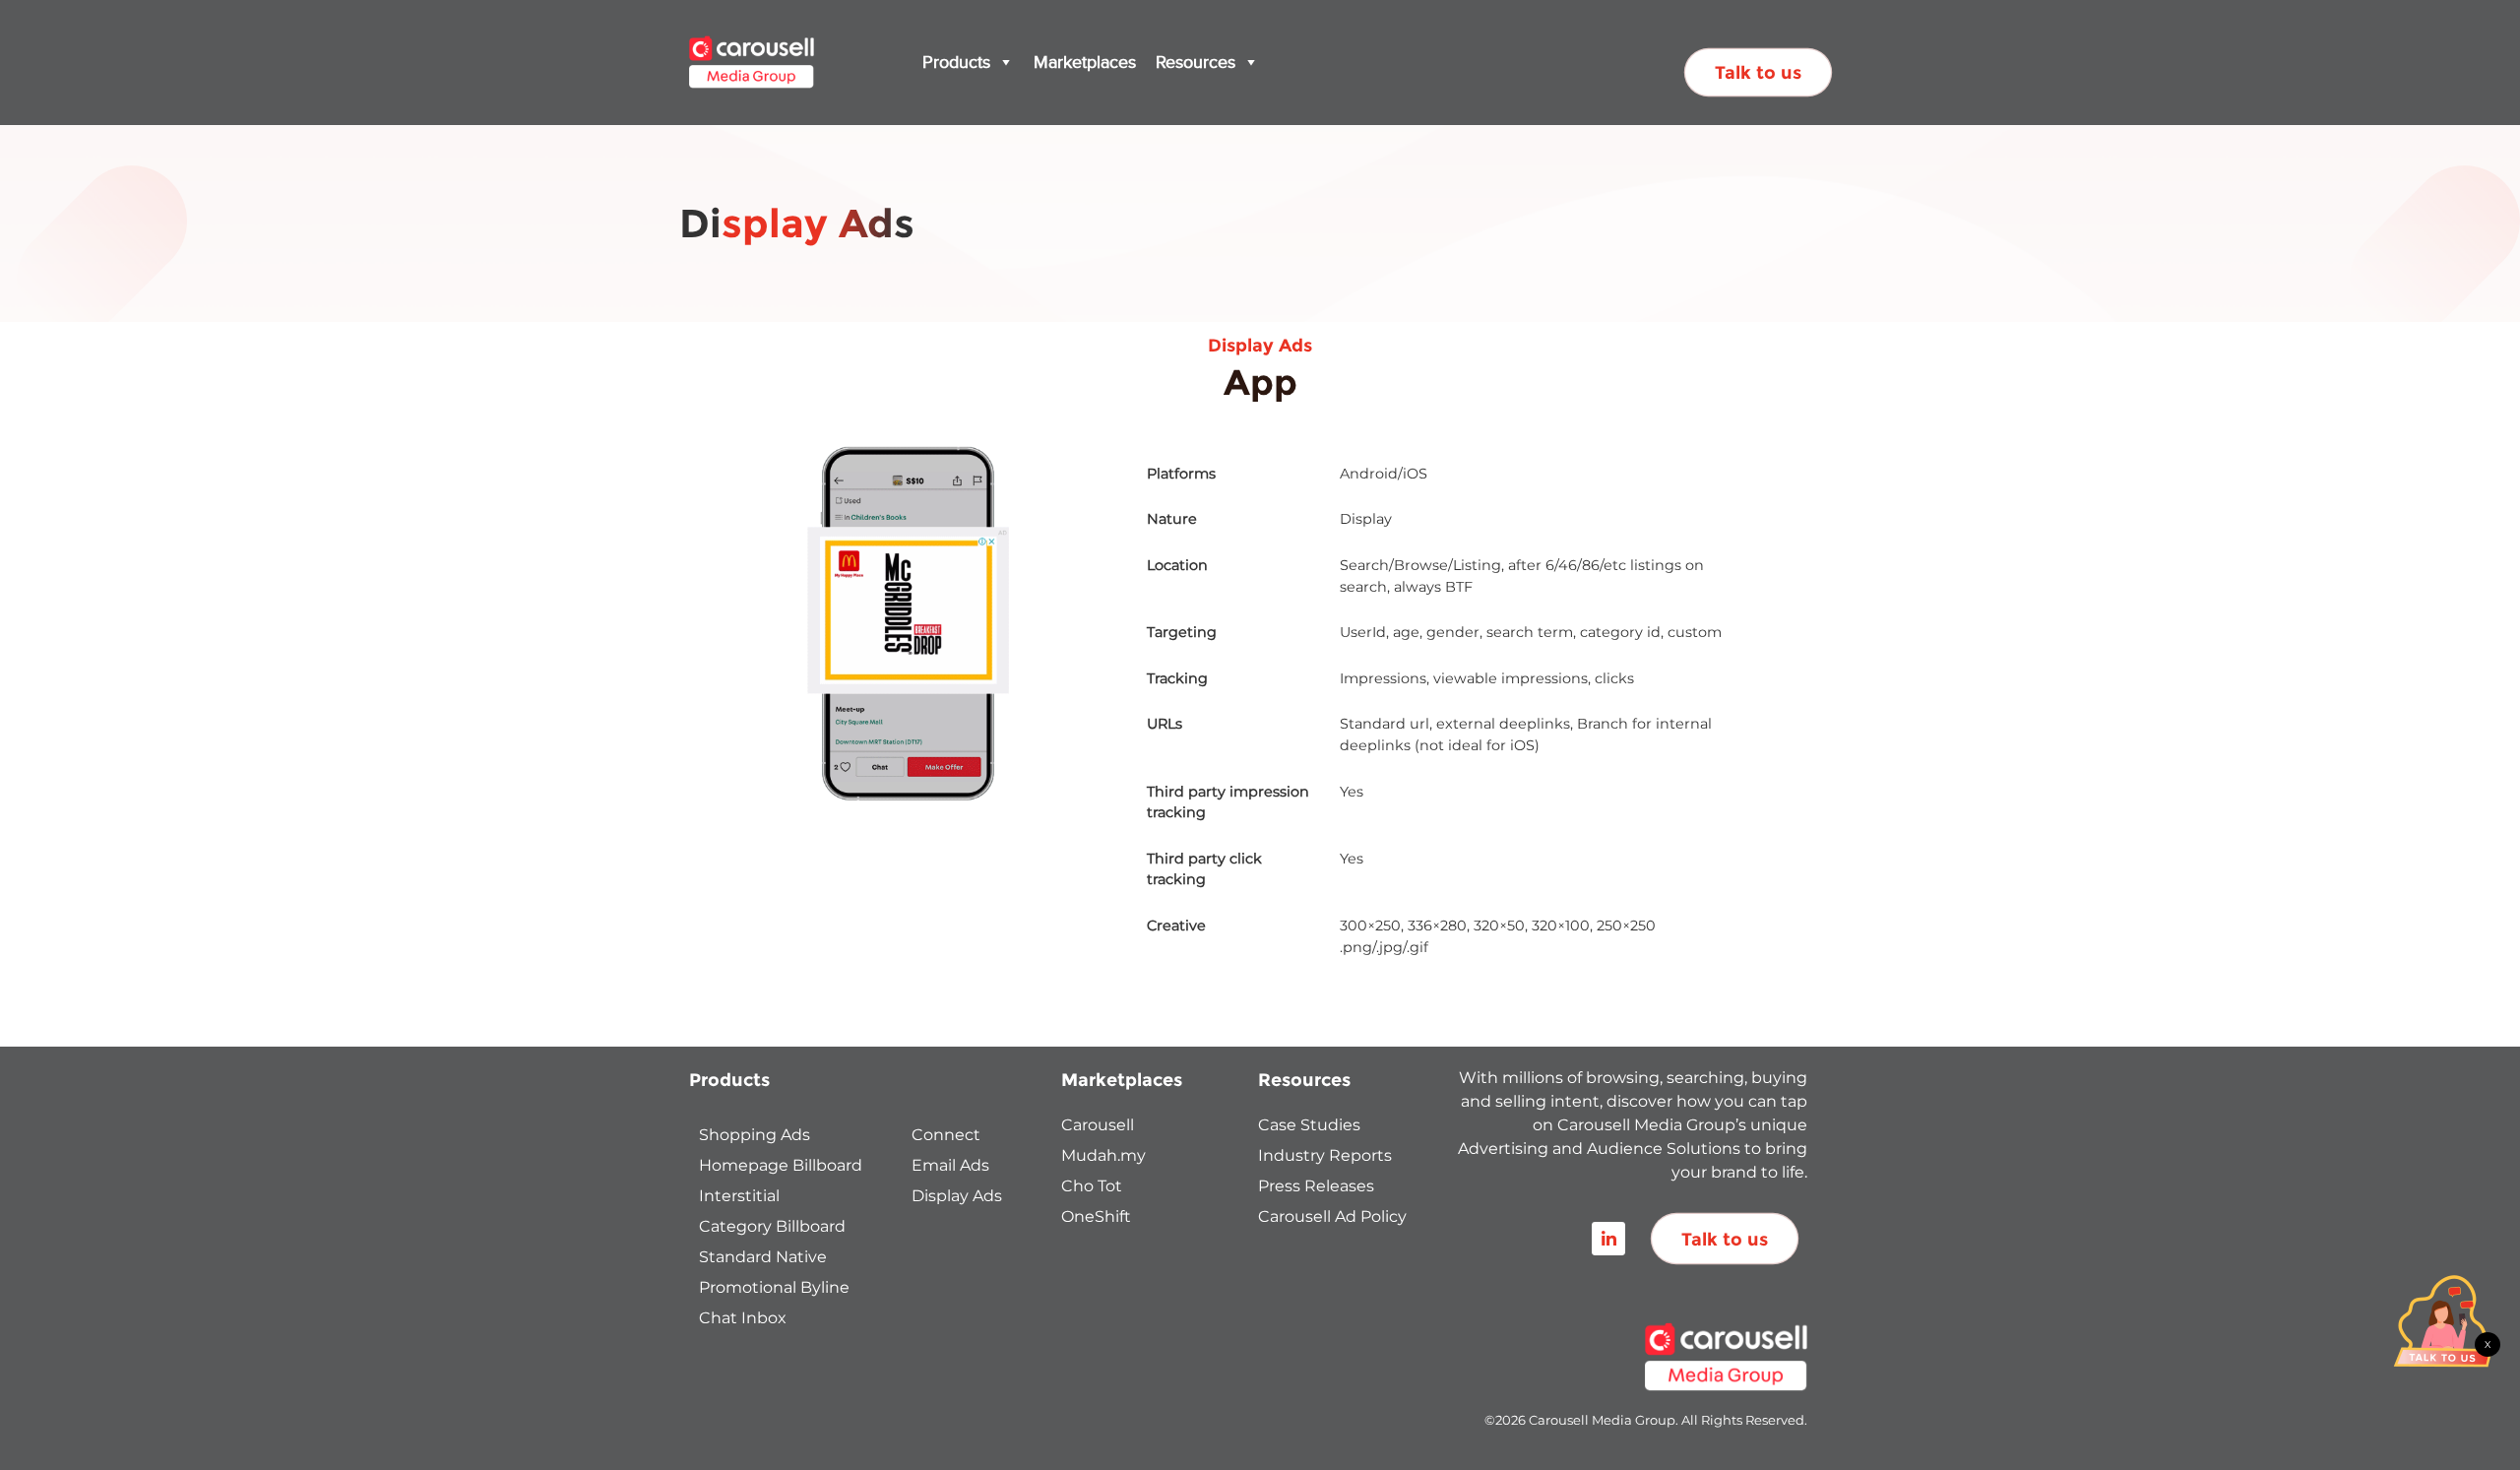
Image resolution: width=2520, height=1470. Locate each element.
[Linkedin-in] (1608, 1239)
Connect (946, 1135)
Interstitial (739, 1196)
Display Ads (957, 1196)
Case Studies (1309, 1125)
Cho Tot (1092, 1186)
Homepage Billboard (781, 1165)
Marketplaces (1085, 62)
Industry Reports (1325, 1155)
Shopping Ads (755, 1135)
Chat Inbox (743, 1318)
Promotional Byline (774, 1287)
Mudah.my (1103, 1155)
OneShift (1096, 1216)
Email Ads (950, 1165)
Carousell (1098, 1125)
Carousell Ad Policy (1332, 1216)
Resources (1196, 62)
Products (956, 62)
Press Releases (1316, 1186)
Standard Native (763, 1257)
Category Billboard (772, 1226)
